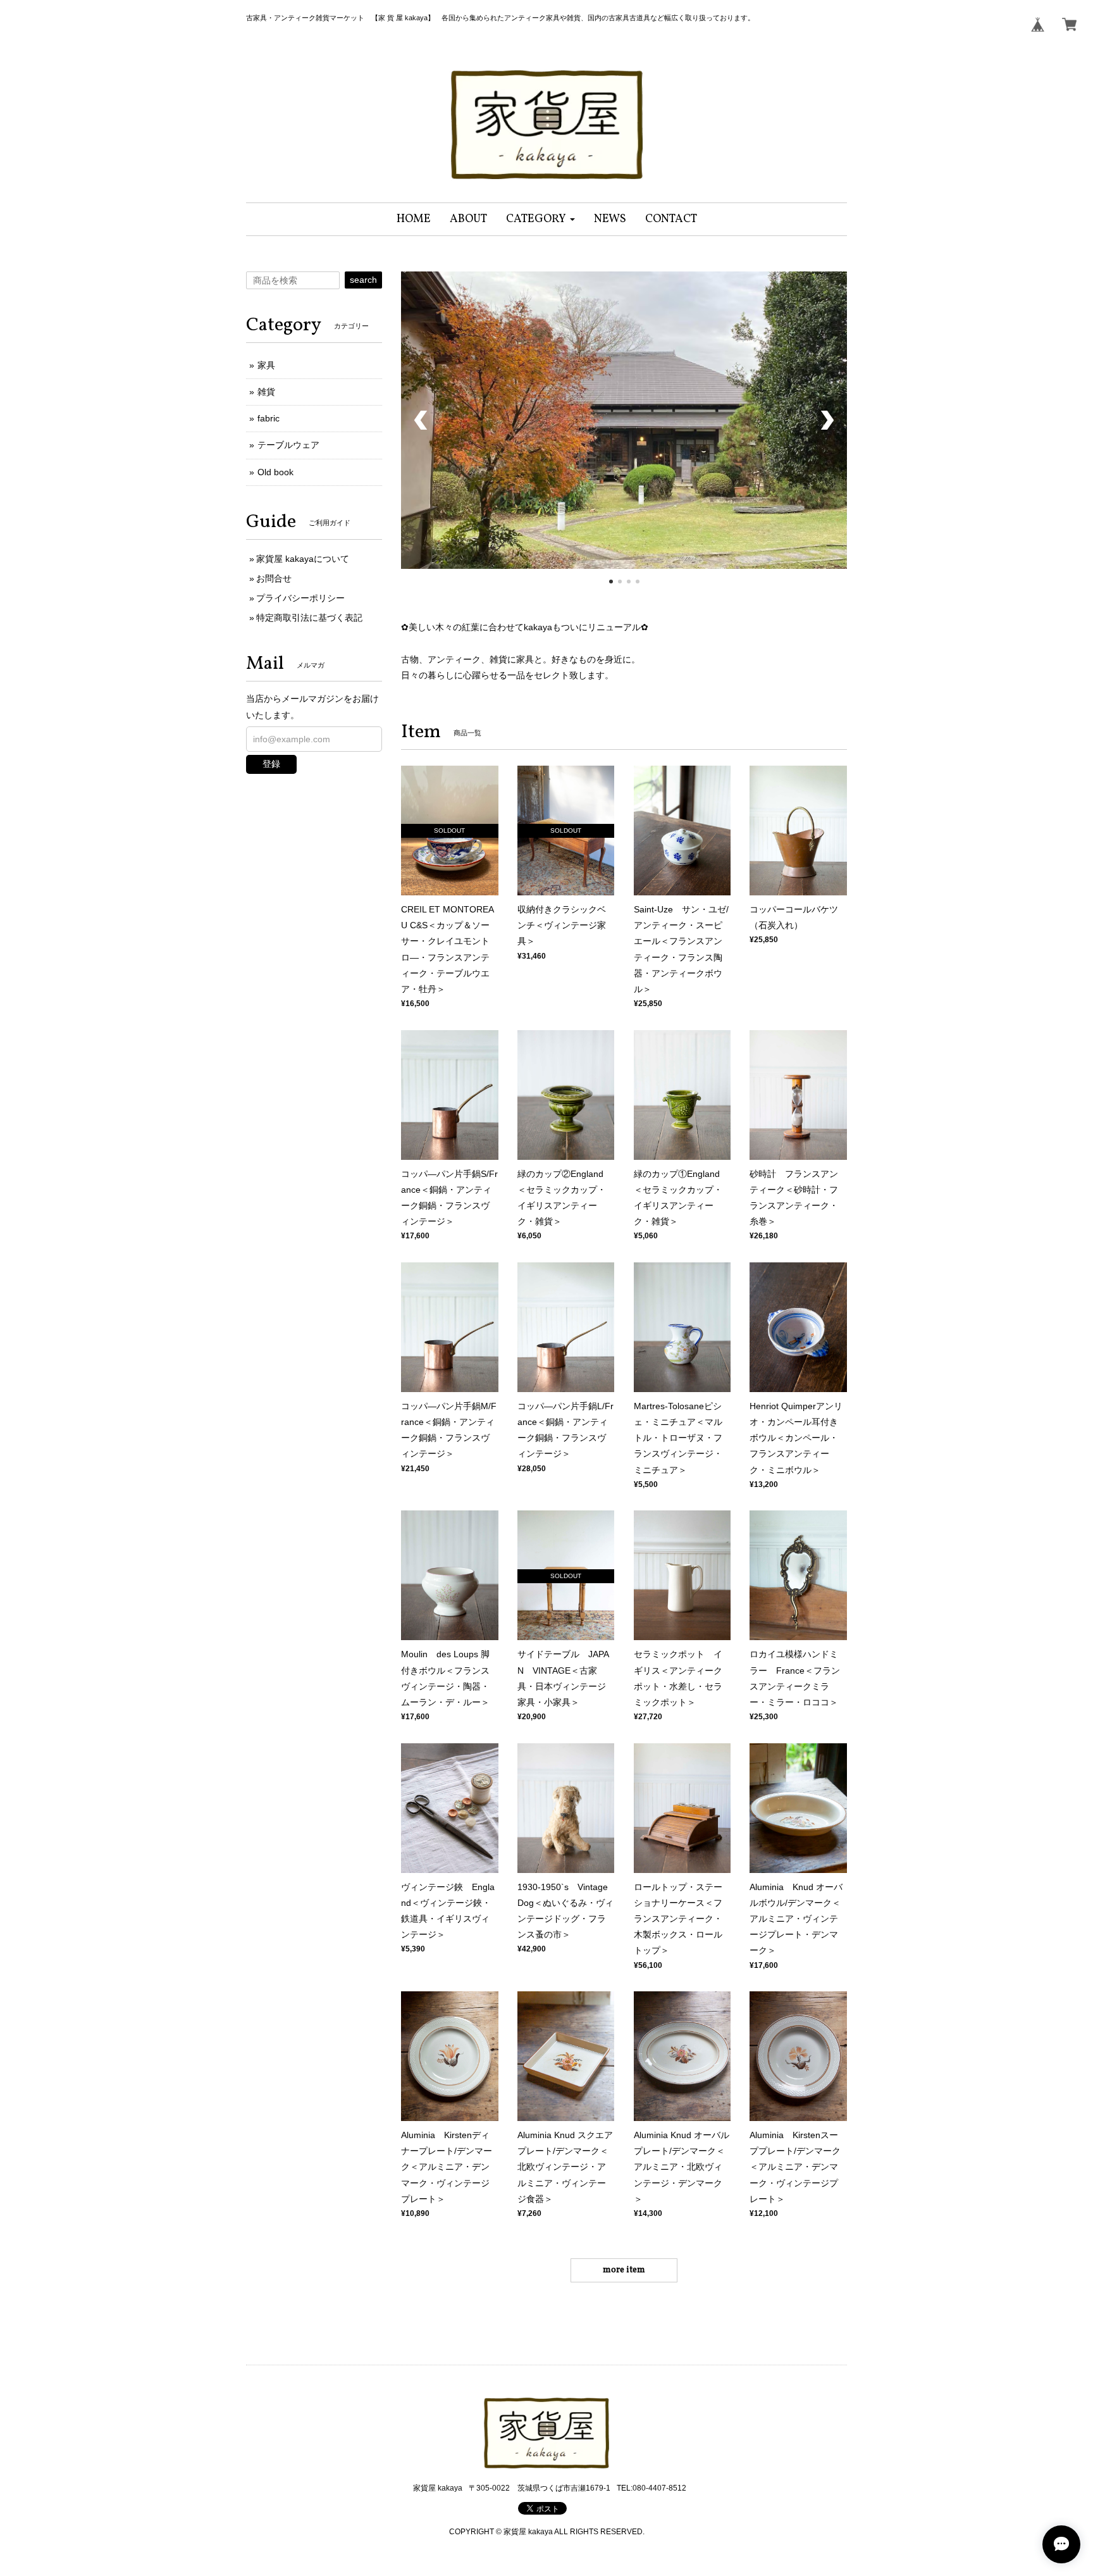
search (363, 280)
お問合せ (274, 578)
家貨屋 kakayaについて (303, 559)
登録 (271, 764)
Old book (275, 472)
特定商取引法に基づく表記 (309, 618)
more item (624, 2419)
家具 (266, 365)
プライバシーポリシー (300, 598)
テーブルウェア (288, 445)
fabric (269, 418)
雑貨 (266, 392)
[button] (540, 219)
